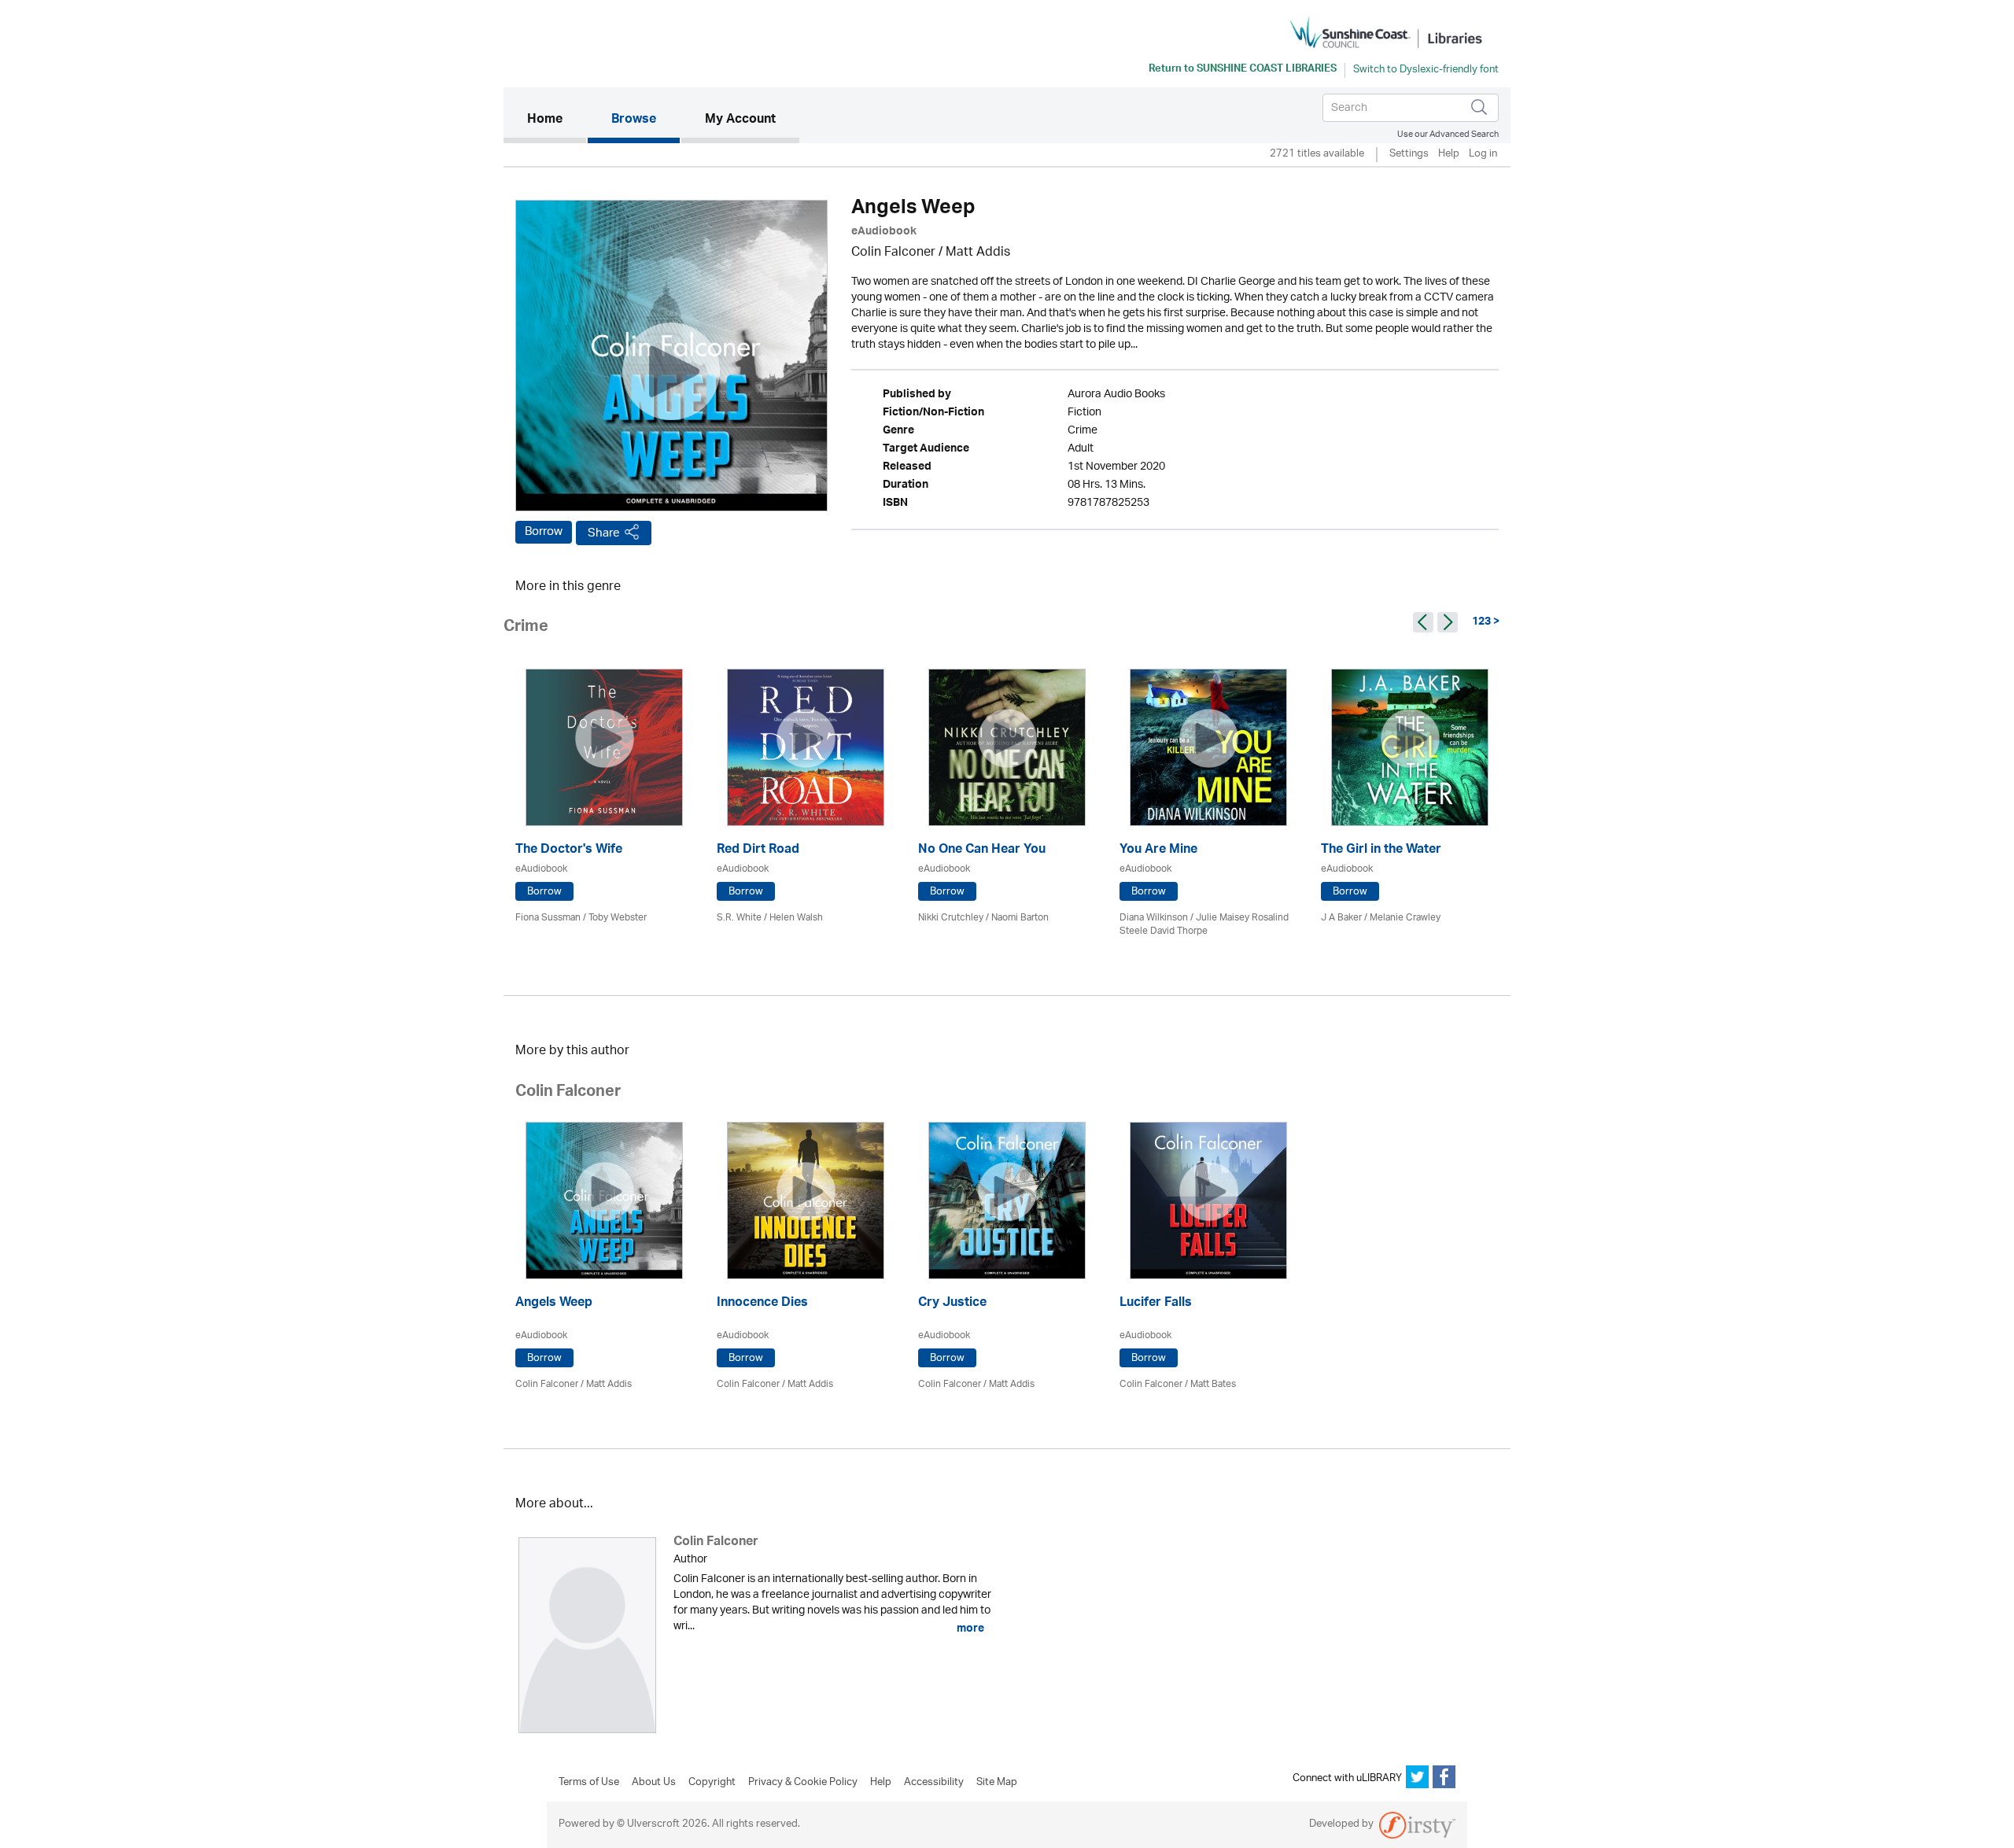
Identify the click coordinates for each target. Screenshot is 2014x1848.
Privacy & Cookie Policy (803, 1783)
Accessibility (934, 1783)
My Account (740, 120)
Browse (634, 120)
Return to (1243, 70)
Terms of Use (589, 1783)
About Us (654, 1783)
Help (1449, 155)
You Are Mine (1158, 851)
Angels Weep (554, 1304)
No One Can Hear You (982, 851)
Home (557, 120)
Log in (1483, 155)
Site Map (997, 1783)
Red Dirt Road (758, 851)
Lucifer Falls (1156, 1304)
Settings (1409, 155)
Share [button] (604, 533)
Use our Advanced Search (1448, 134)
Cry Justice (952, 1304)
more (969, 1629)
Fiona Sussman (548, 918)
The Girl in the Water (1381, 851)
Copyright (712, 1783)
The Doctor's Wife (569, 851)
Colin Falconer (893, 253)
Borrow (544, 532)
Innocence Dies (762, 1304)
